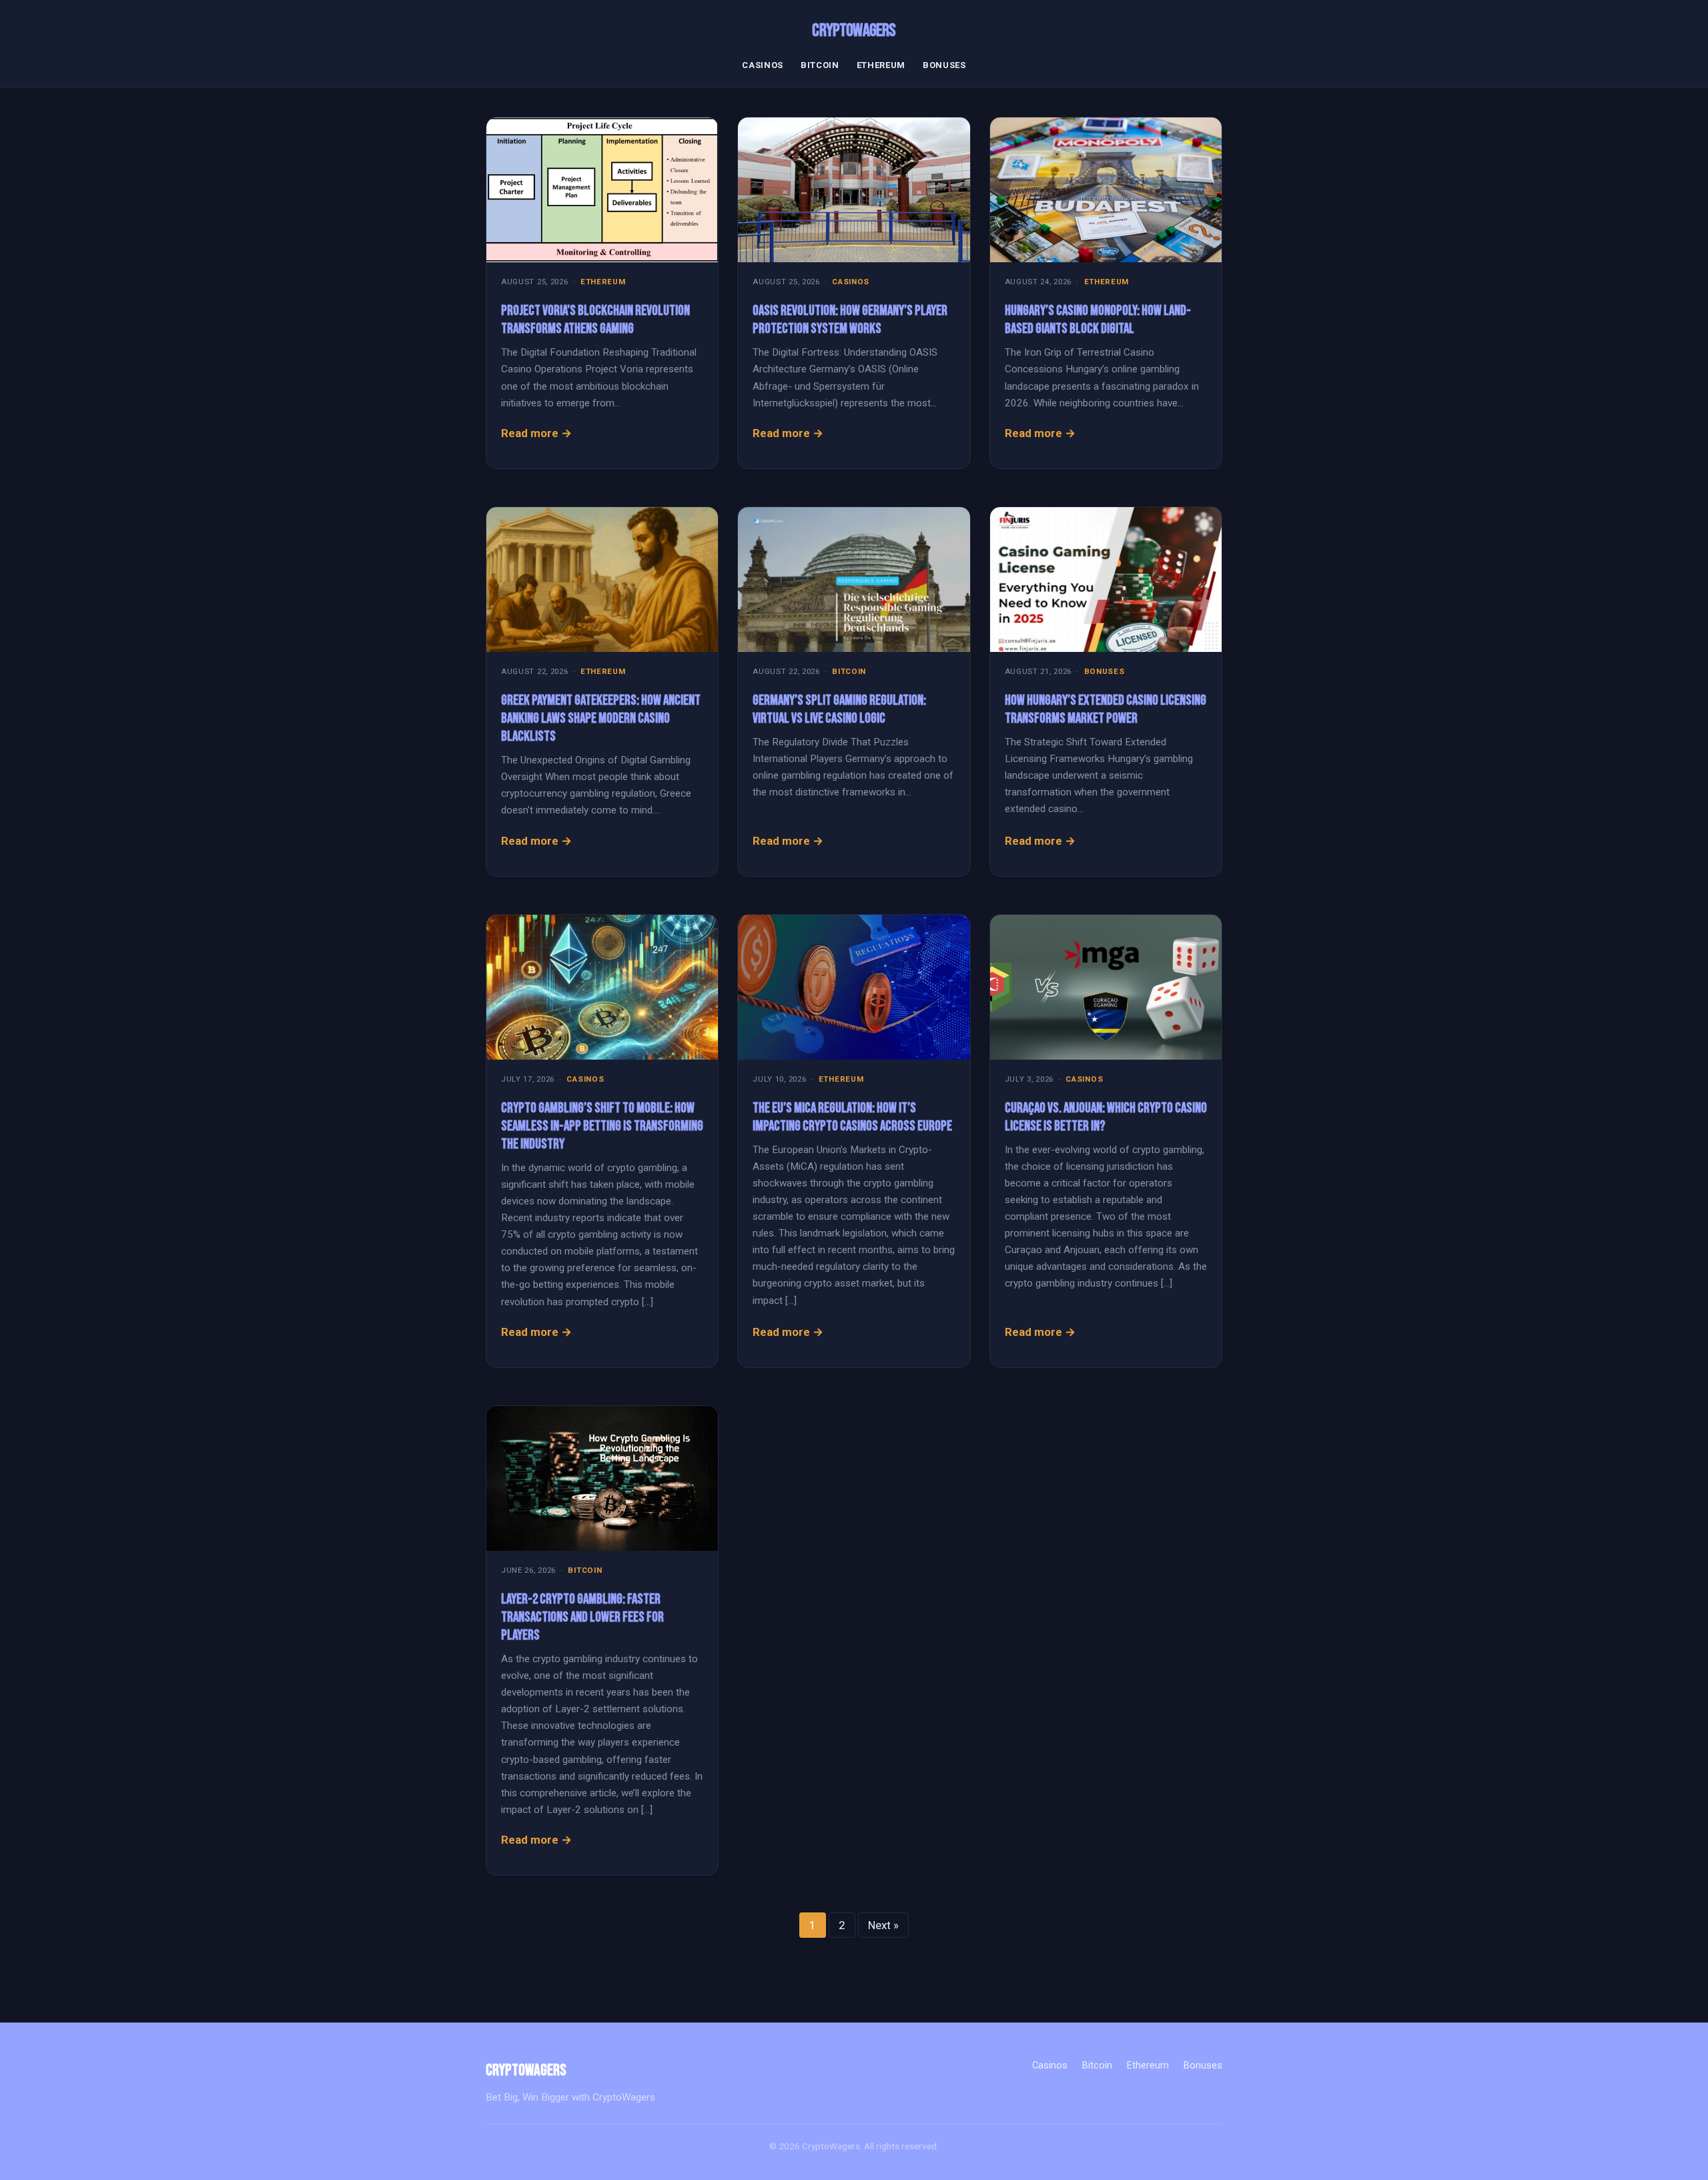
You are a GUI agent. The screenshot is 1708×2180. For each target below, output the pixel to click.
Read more (530, 433)
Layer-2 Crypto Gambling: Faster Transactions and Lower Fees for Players (582, 1617)
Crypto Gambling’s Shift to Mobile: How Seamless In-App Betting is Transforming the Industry (602, 1126)
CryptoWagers (854, 31)
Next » (883, 1925)
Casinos (763, 65)
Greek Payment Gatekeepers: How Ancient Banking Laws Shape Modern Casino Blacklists (601, 718)
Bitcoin (820, 65)
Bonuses (944, 65)
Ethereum (881, 65)
